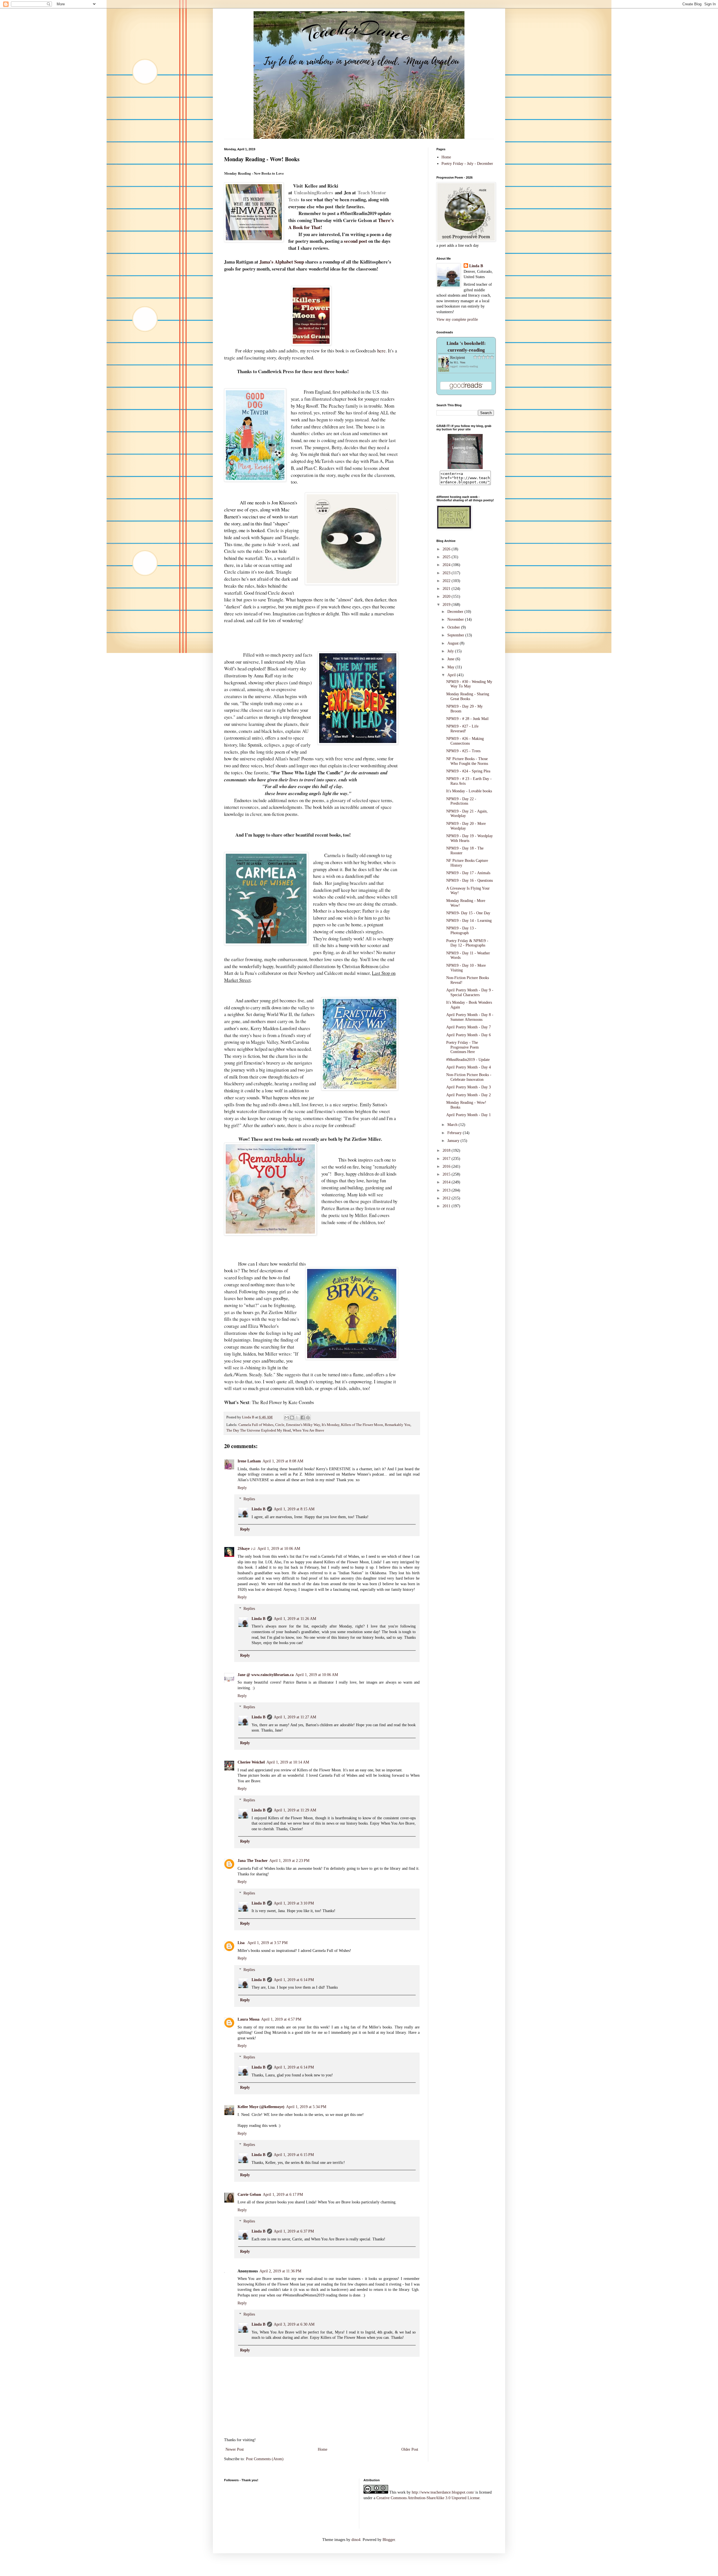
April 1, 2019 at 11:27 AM (295, 1717)
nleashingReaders (315, 192)
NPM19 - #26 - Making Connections (465, 741)
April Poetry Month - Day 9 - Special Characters (470, 992)
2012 (447, 1198)
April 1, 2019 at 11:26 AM (295, 1619)
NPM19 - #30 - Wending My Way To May (469, 684)
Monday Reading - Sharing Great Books (468, 696)
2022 (447, 581)
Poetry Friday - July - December (467, 164)
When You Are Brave (308, 1430)
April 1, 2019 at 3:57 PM (267, 1943)
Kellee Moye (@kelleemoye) (261, 2107)
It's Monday (331, 1425)
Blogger (389, 2540)
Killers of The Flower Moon (362, 1425)
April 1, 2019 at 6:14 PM (294, 1980)
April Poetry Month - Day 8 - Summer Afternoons (470, 1017)
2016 (447, 1166)
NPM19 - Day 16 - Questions (470, 880)
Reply (242, 1488)
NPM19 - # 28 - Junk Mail (467, 719)
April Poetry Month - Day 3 (469, 1087)
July (451, 651)
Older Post (410, 2449)
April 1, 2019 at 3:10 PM (294, 1903)
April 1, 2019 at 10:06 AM (279, 1549)
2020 (447, 596)
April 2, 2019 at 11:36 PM (280, 2271)
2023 (447, 573)
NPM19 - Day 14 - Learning (469, 921)
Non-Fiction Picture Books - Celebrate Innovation (469, 1077)
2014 (447, 1182)
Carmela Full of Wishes (256, 1425)
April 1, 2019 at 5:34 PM (306, 2107)
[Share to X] (297, 1418)
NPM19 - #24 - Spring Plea (468, 771)
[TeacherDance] (465, 468)
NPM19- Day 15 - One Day (468, 913)
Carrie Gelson (249, 2195)
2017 (447, 1159)
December (456, 612)
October (454, 627)
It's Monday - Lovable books (469, 791)
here (381, 351)
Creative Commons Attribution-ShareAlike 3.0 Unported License (428, 2498)
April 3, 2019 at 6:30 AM (294, 2324)
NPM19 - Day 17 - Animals (468, 873)
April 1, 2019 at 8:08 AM (283, 1461)
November (456, 619)
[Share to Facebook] (303, 1418)
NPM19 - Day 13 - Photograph (461, 931)
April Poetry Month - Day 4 (469, 1067)
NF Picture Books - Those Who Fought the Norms (467, 761)
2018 (447, 1150)
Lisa (242, 1943)
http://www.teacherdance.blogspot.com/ (443, 2492)
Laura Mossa (248, 2019)
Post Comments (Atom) (265, 2459)
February (455, 1133)
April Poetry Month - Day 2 (469, 1095)
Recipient (458, 358)
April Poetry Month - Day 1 (469, 1115)
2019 (447, 605)
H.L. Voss (460, 362)
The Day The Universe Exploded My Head (259, 1430)
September (456, 635)
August (454, 643)
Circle (280, 1425)
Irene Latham (249, 1461)
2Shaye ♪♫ (247, 1549)
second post (355, 241)
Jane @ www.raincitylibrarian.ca (266, 1675)
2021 (447, 589)
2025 (447, 557)
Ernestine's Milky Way (303, 1425)
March (453, 1125)
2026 (447, 549)
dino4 (356, 2540)
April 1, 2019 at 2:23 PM (289, 1861)
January (454, 1141)
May (451, 667)
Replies (249, 1499)
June (451, 659)
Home (323, 2449)
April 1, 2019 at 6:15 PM (294, 2155)
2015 (447, 1174)
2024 (447, 565)
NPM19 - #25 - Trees (463, 751)
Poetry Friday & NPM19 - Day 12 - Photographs (467, 943)
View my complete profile (457, 319)
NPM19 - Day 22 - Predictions (461, 801)
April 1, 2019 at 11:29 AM (295, 1810)
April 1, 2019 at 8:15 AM (294, 1509)
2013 (447, 1190)
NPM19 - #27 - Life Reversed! (462, 729)
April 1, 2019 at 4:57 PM (281, 2019)
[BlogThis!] (292, 1418)
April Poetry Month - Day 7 (469, 1027)
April (452, 675)
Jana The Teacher (253, 1861)
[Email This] (287, 1418)
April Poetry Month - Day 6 (469, 1035)
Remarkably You (398, 1425)
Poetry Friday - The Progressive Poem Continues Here (462, 1047)
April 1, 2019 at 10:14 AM (288, 1762)
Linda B (258, 1509)
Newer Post (235, 2449)
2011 (447, 1206)
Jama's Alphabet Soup (282, 262)
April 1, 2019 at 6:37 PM (294, 2231)
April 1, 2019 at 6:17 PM (283, 2195)
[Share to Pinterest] (308, 1418)
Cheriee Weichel (251, 1762)
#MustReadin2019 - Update (468, 1060)
